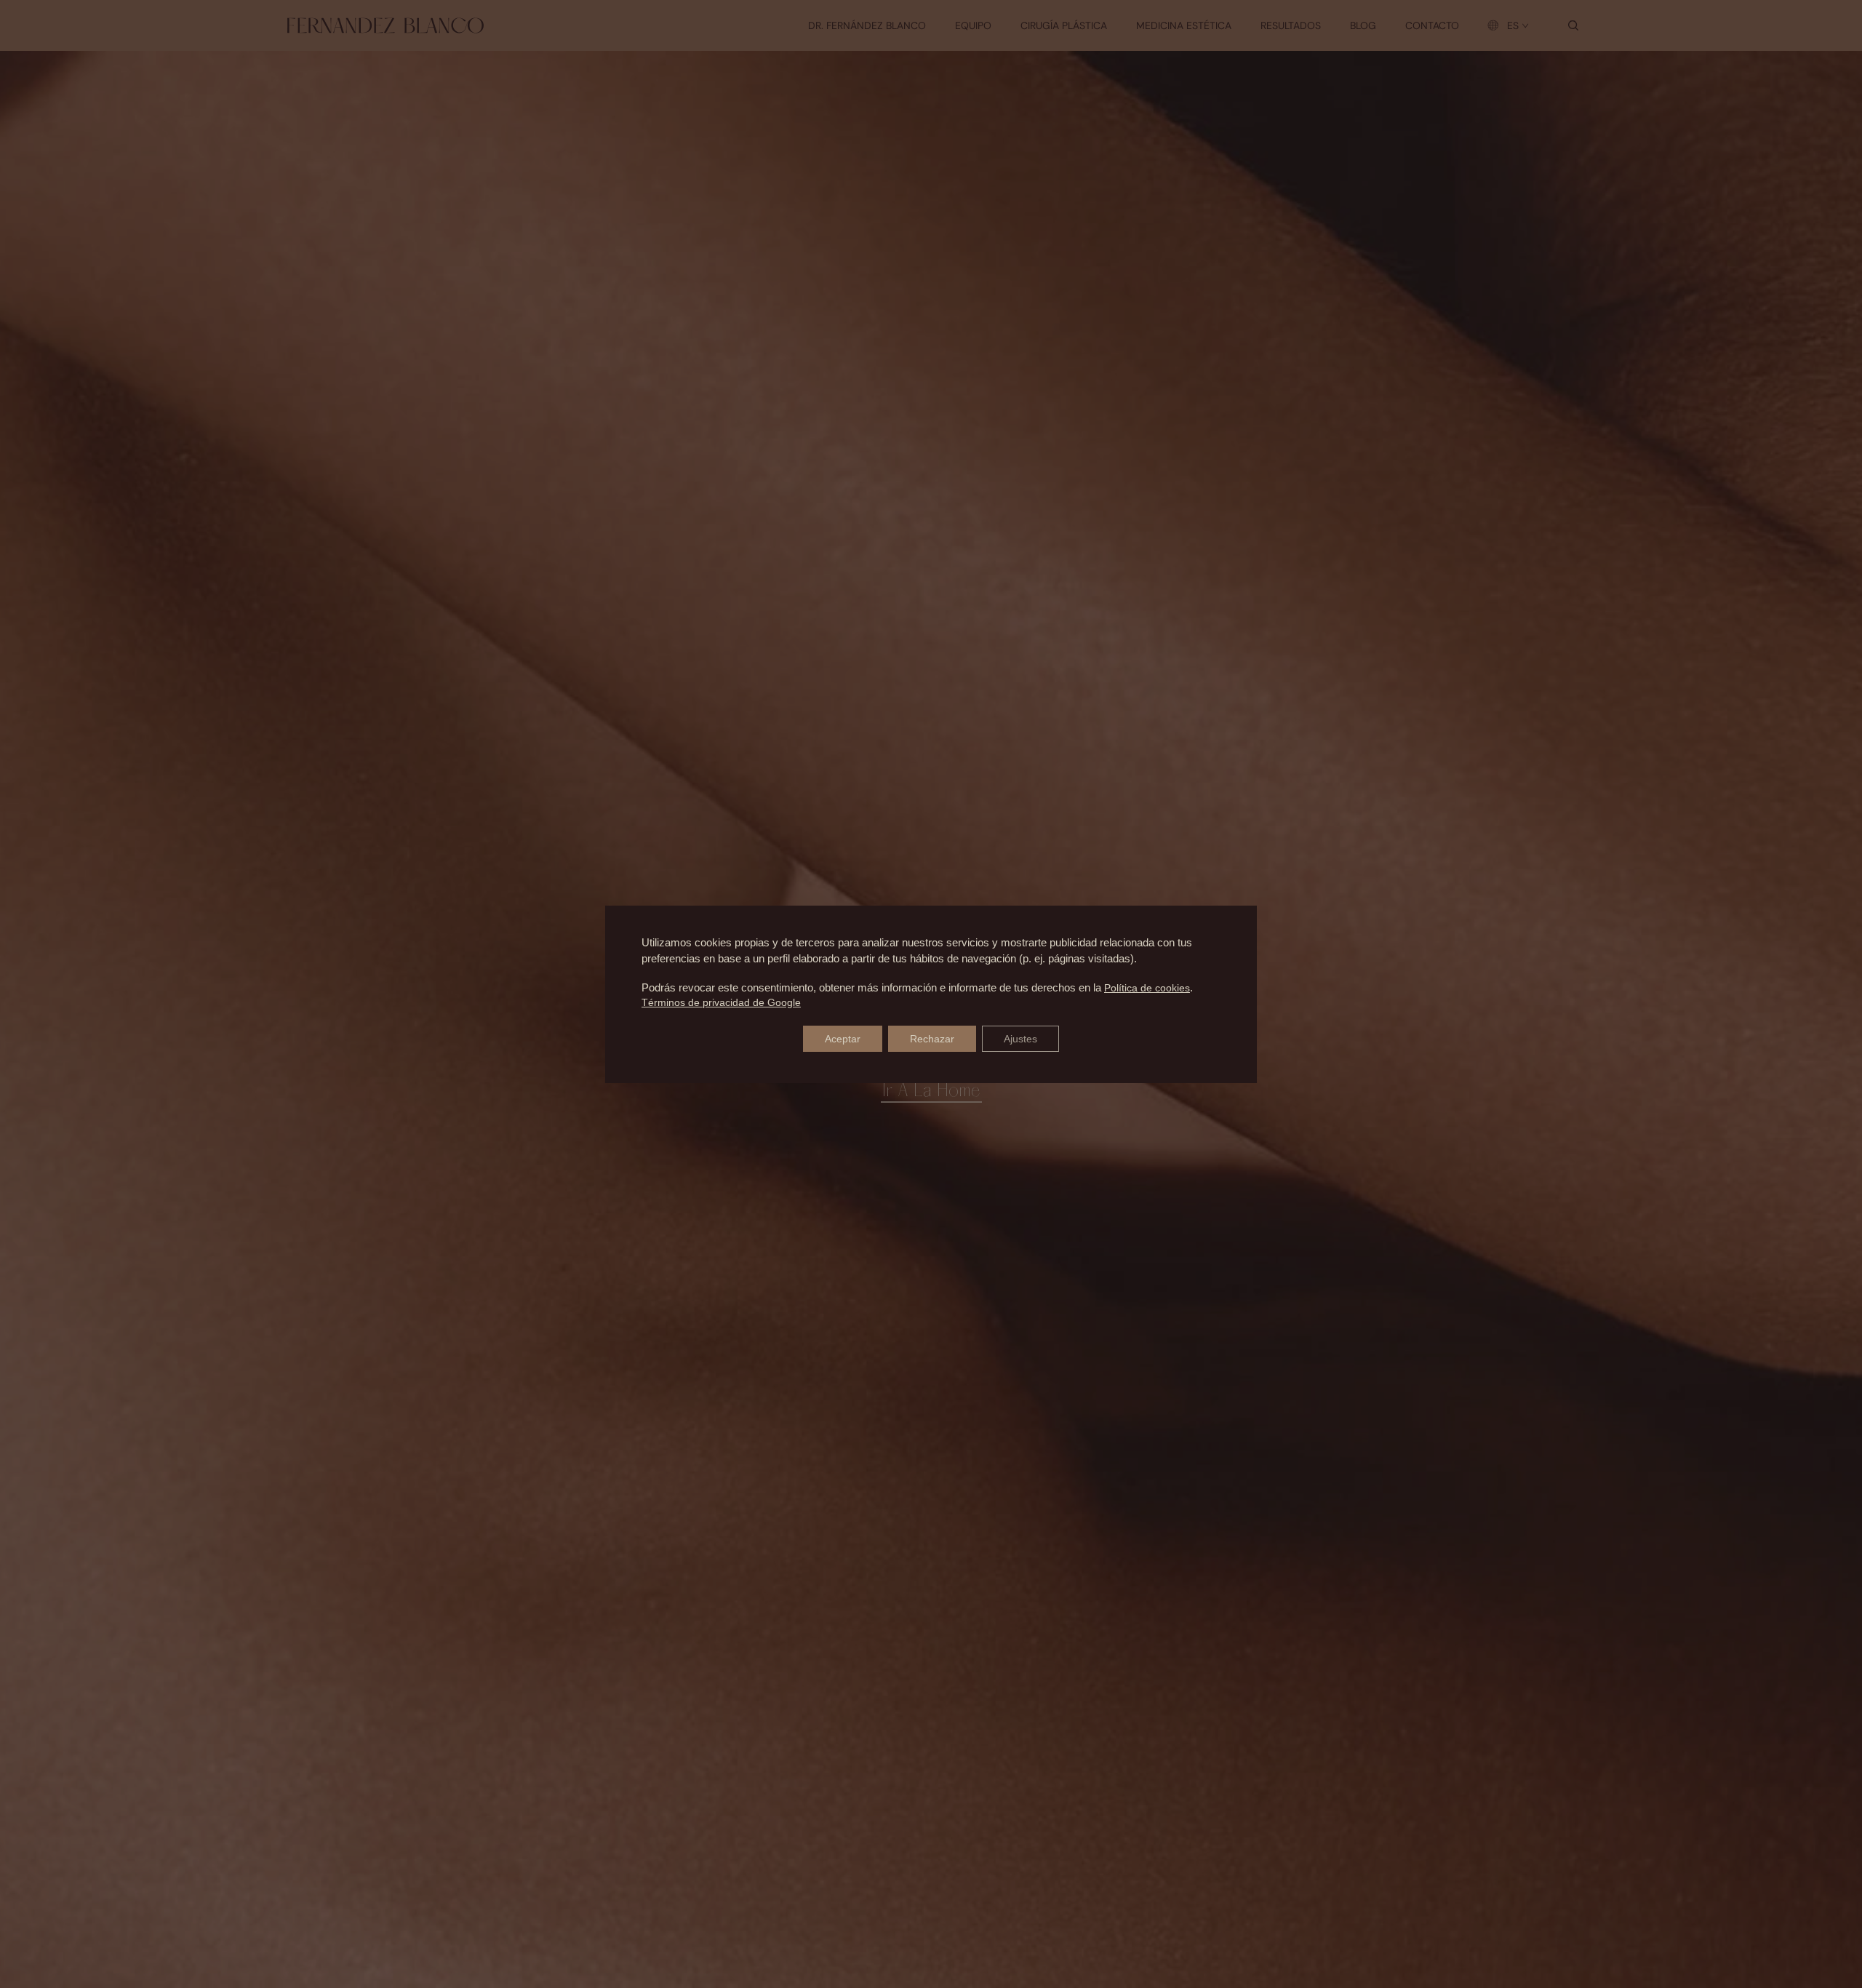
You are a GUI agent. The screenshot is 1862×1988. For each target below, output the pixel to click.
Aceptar (843, 1039)
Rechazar (932, 1039)
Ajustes (1020, 1039)
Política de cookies (1147, 988)
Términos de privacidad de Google (721, 1002)
